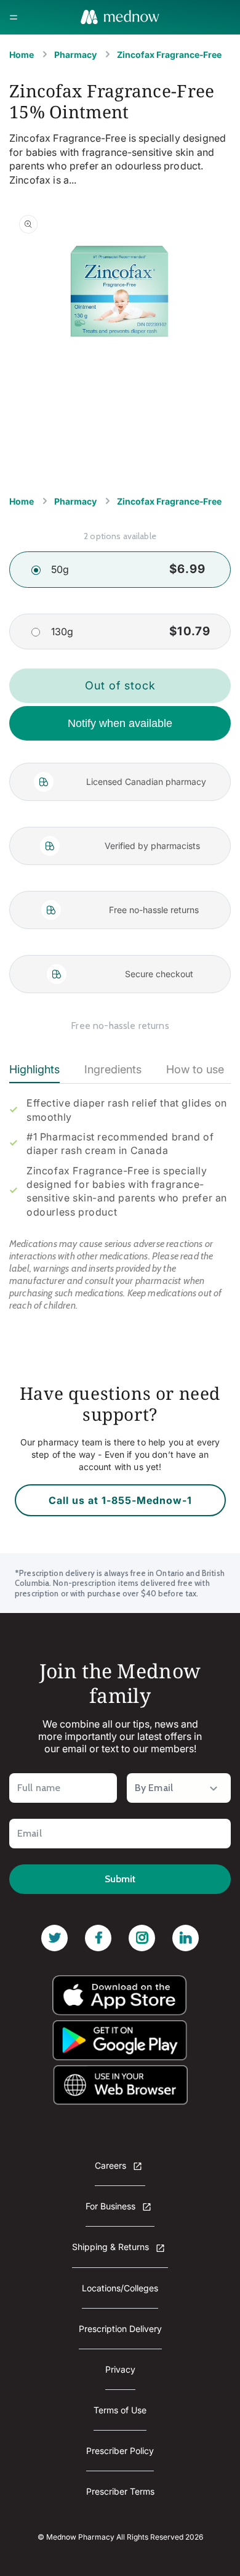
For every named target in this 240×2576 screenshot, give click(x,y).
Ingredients (113, 1069)
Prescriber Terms (120, 2491)
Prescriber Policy (120, 2451)
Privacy (120, 2369)
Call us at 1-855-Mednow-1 (120, 1500)
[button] (14, 17)
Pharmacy (75, 55)
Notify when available (120, 723)
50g (60, 569)
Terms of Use (120, 2410)
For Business (112, 2206)
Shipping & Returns (112, 2247)
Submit (120, 1879)
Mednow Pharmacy (80, 2537)
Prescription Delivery (120, 2329)
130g (62, 632)
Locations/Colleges (120, 2288)
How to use (195, 1069)
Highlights (34, 1069)
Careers (112, 2165)
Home (22, 55)
